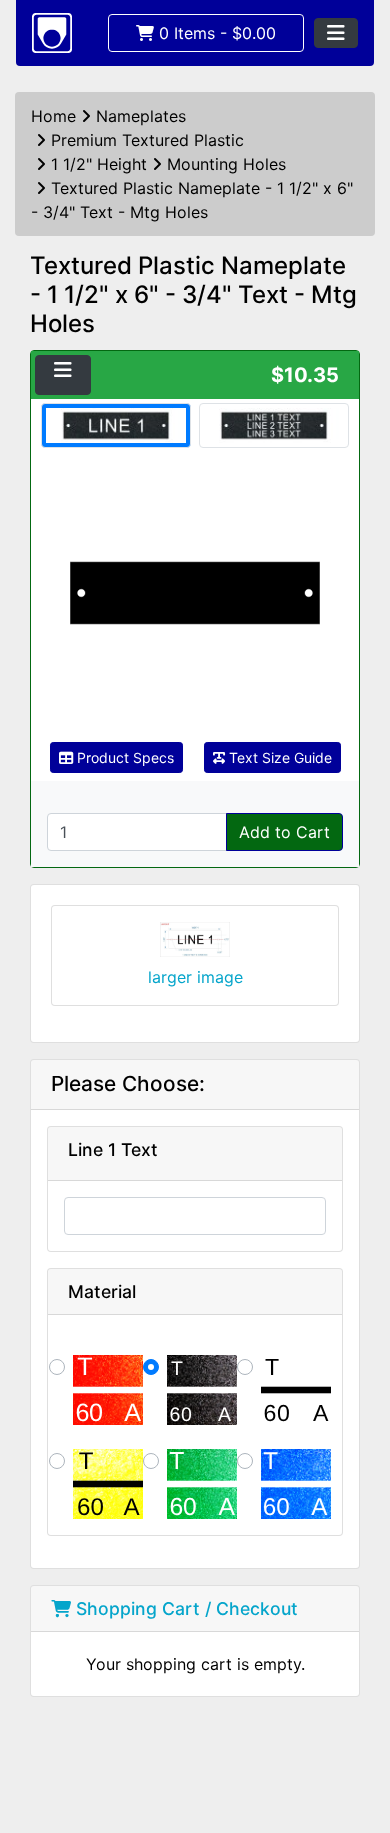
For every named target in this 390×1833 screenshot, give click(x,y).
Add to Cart (284, 832)
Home (53, 116)
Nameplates (141, 116)
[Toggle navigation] (336, 33)
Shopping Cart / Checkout (184, 1608)
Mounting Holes (226, 164)
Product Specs (123, 757)
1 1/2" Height (99, 164)
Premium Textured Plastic (147, 140)
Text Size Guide (278, 757)
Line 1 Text (113, 1149)
